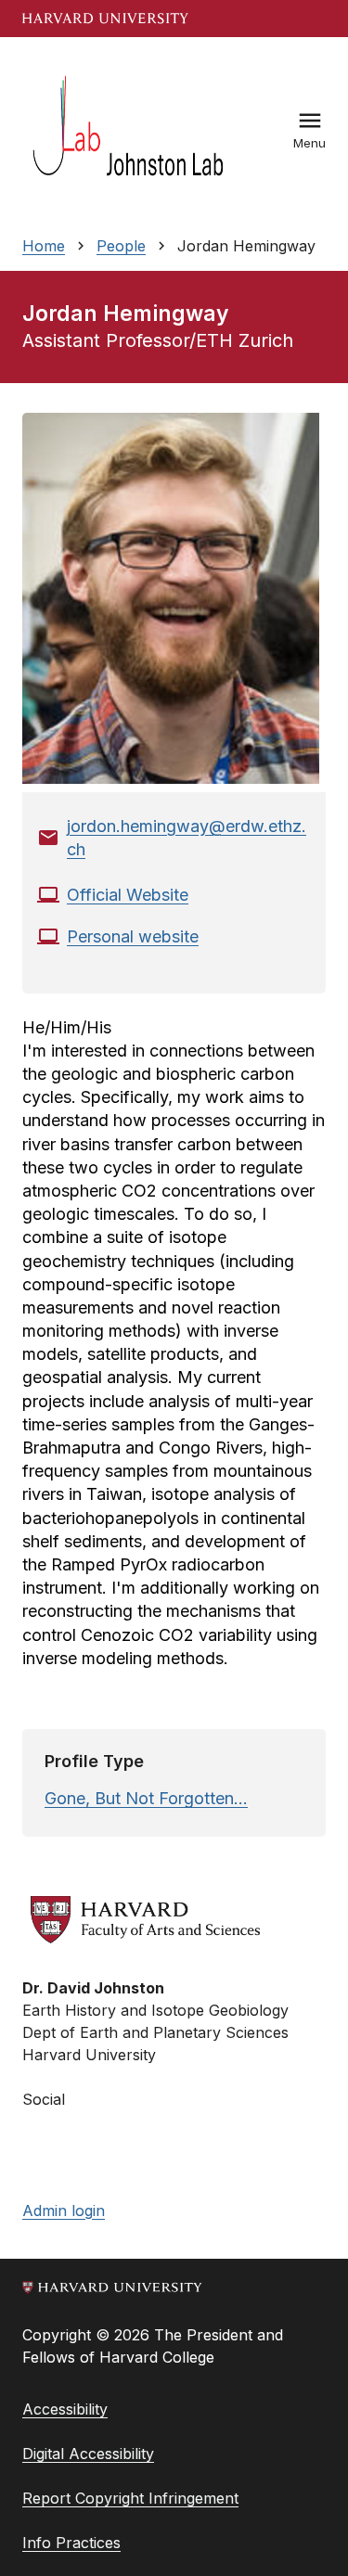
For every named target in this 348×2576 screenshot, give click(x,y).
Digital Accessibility (88, 2454)
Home (44, 246)
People (121, 246)
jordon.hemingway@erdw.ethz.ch (187, 838)
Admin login (64, 2211)
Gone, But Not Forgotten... (146, 1798)
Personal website (133, 936)
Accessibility (65, 2409)
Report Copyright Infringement (130, 2498)
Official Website (128, 895)
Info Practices (71, 2543)
